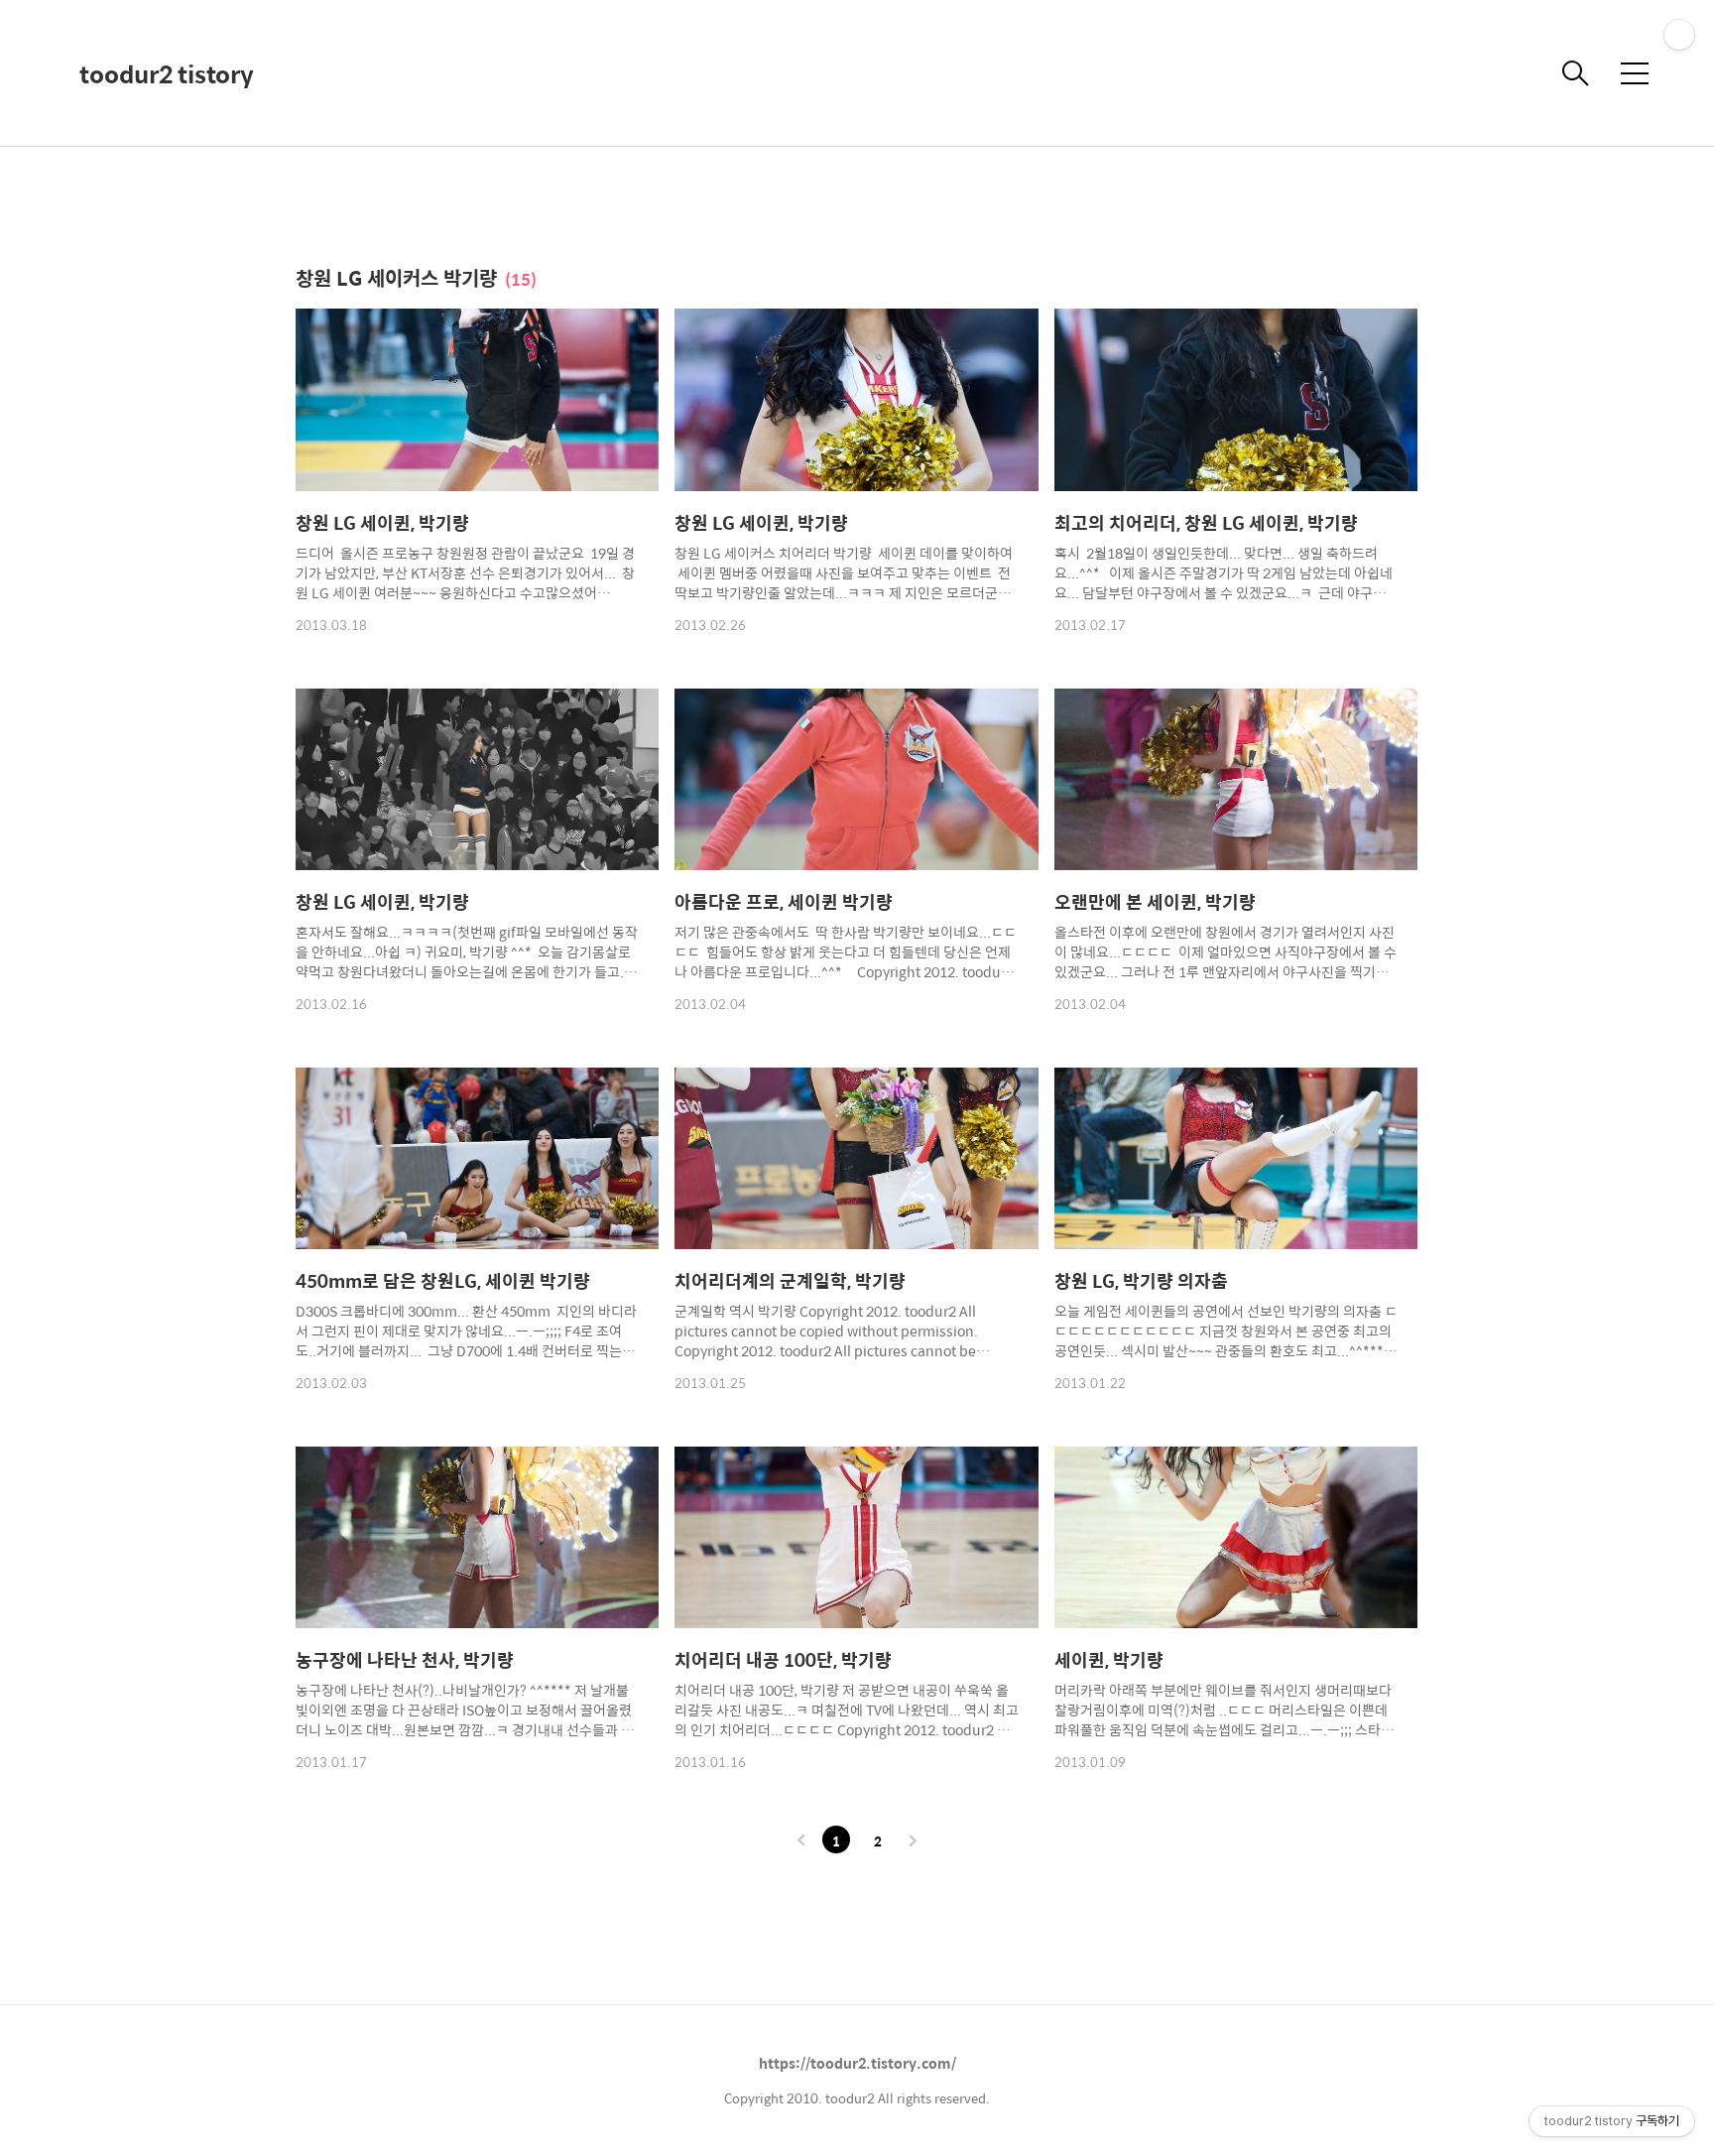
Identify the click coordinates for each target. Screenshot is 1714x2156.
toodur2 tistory (167, 73)
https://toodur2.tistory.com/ (857, 2063)
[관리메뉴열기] (1679, 35)
